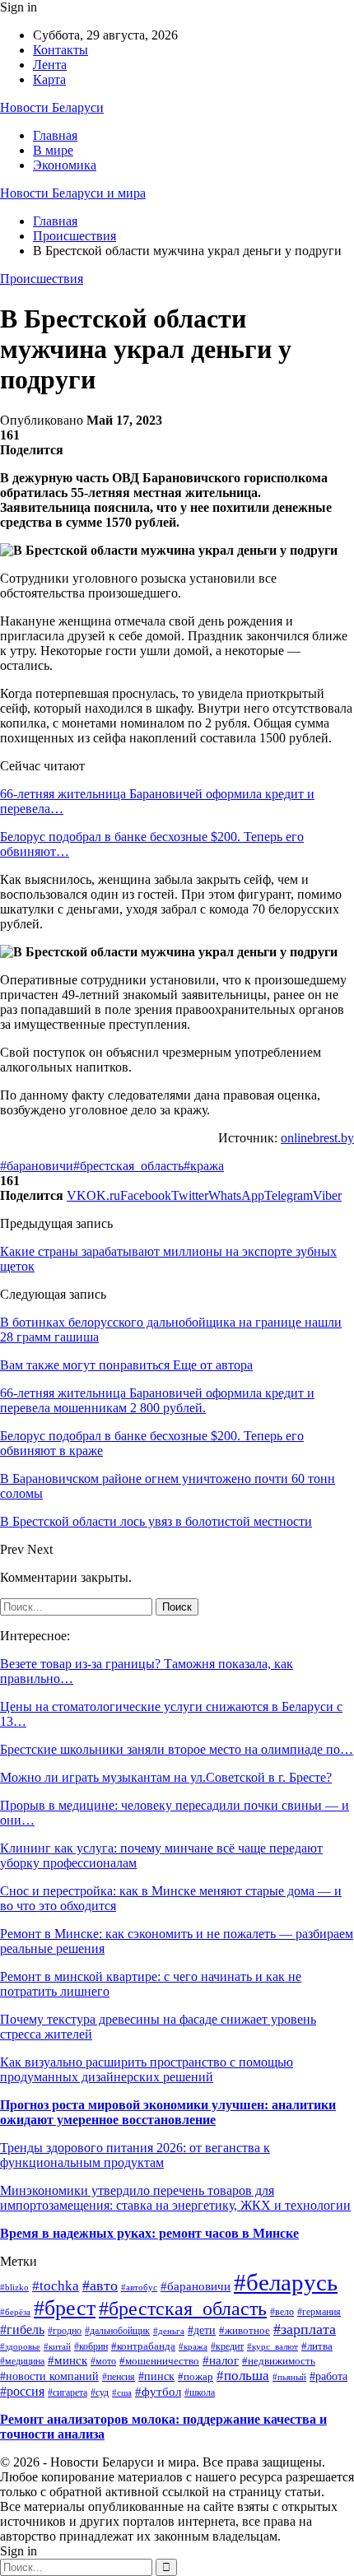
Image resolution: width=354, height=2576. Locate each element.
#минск (68, 2360)
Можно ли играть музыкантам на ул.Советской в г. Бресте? (166, 1777)
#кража (204, 1166)
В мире (53, 150)
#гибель (22, 2330)
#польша (243, 2376)
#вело (282, 2312)
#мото (103, 2361)
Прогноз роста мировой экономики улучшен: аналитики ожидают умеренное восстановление (168, 2112)
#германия (319, 2312)
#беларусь (286, 2282)
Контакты (61, 50)
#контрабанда (143, 2346)
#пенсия (119, 2377)
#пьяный (289, 2377)
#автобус (139, 2287)
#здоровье (20, 2346)
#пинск (156, 2376)
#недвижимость (279, 2361)
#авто (100, 2285)
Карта (49, 79)
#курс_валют (272, 2346)
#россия (22, 2391)
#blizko (14, 2287)
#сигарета (68, 2392)
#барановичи (37, 1166)
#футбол (158, 2392)
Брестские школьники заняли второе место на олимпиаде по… (177, 1749)
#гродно (65, 2331)
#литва (317, 2346)
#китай (57, 2346)
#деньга (169, 2331)
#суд (100, 2392)
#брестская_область (128, 1166)
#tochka (56, 2286)
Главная (55, 135)
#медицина (22, 2362)
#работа (328, 2376)
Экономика (65, 165)
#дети (202, 2330)
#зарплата (305, 2329)
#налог (221, 2360)
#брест (65, 2308)
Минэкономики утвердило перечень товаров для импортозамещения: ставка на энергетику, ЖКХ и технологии (175, 2198)
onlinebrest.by (317, 1138)
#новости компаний (49, 2376)
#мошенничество (159, 2361)
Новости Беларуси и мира (73, 193)
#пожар (196, 2377)
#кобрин (91, 2347)
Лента (50, 65)
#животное (245, 2330)
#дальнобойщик (117, 2331)
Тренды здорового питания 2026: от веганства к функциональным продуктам (135, 2155)
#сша (122, 2392)
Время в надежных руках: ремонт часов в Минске (149, 2233)
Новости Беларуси (52, 107)
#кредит (227, 2346)
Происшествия (42, 279)
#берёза (15, 2312)
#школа (200, 2392)
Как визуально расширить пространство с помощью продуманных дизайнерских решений (147, 2069)
